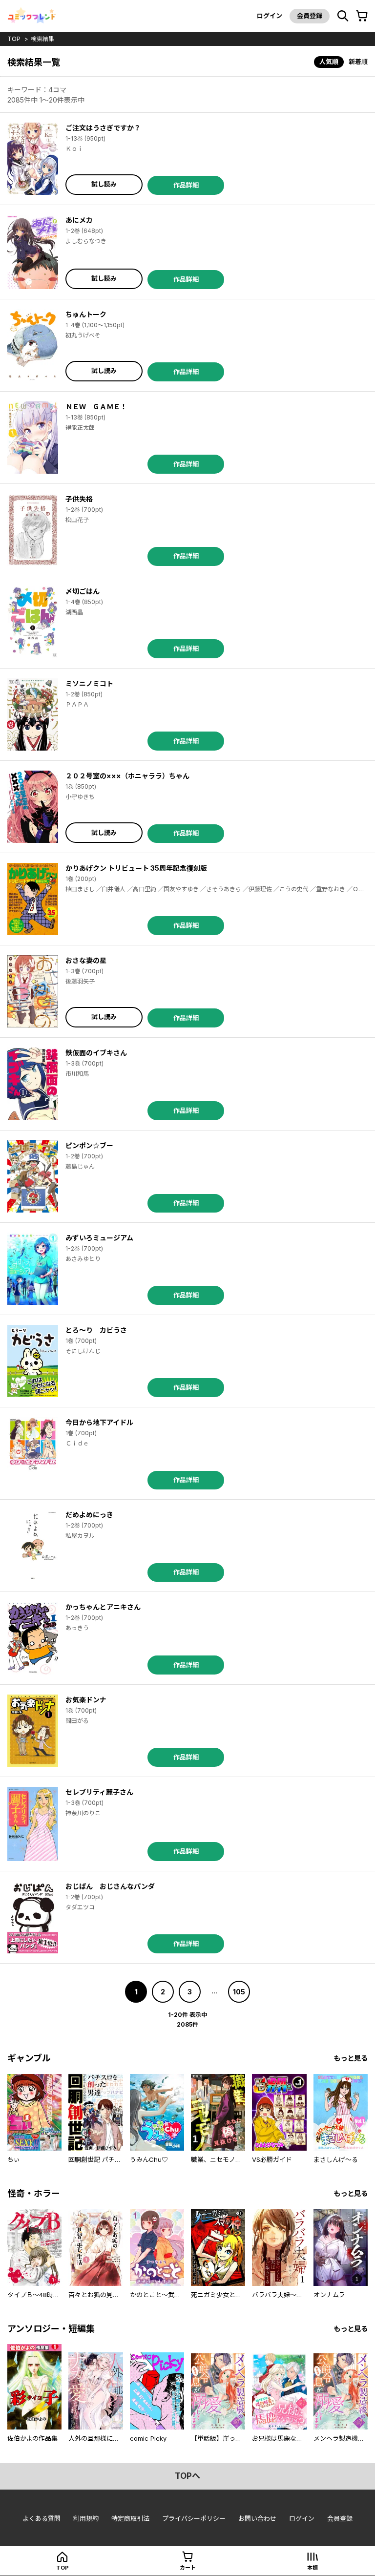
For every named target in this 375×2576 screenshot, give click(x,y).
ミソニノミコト (89, 683)
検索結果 (42, 39)
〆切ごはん (83, 591)
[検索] (343, 16)
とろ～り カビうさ (96, 1330)
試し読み (104, 184)
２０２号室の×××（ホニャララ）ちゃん (127, 776)
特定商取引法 (130, 2518)
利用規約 (86, 2518)
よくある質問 (42, 2518)
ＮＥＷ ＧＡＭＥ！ (96, 407)
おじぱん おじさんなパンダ (110, 1886)
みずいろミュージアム (99, 1238)
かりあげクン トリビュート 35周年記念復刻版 (136, 868)
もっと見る (351, 2058)
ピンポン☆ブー (89, 1145)
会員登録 (310, 16)
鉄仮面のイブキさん (96, 1053)
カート (188, 2568)
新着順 (358, 62)
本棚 (312, 2568)
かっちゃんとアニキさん (103, 1607)
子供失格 (79, 499)
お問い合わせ (257, 2518)
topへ (187, 2476)
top (14, 39)
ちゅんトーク (86, 314)
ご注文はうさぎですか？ (103, 128)
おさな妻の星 (86, 960)
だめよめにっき (89, 1515)
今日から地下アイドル (99, 1422)
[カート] (362, 16)
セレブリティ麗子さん (99, 1792)
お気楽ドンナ (86, 1700)
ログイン (270, 16)
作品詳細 (186, 185)
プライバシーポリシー (194, 2518)
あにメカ (79, 220)
